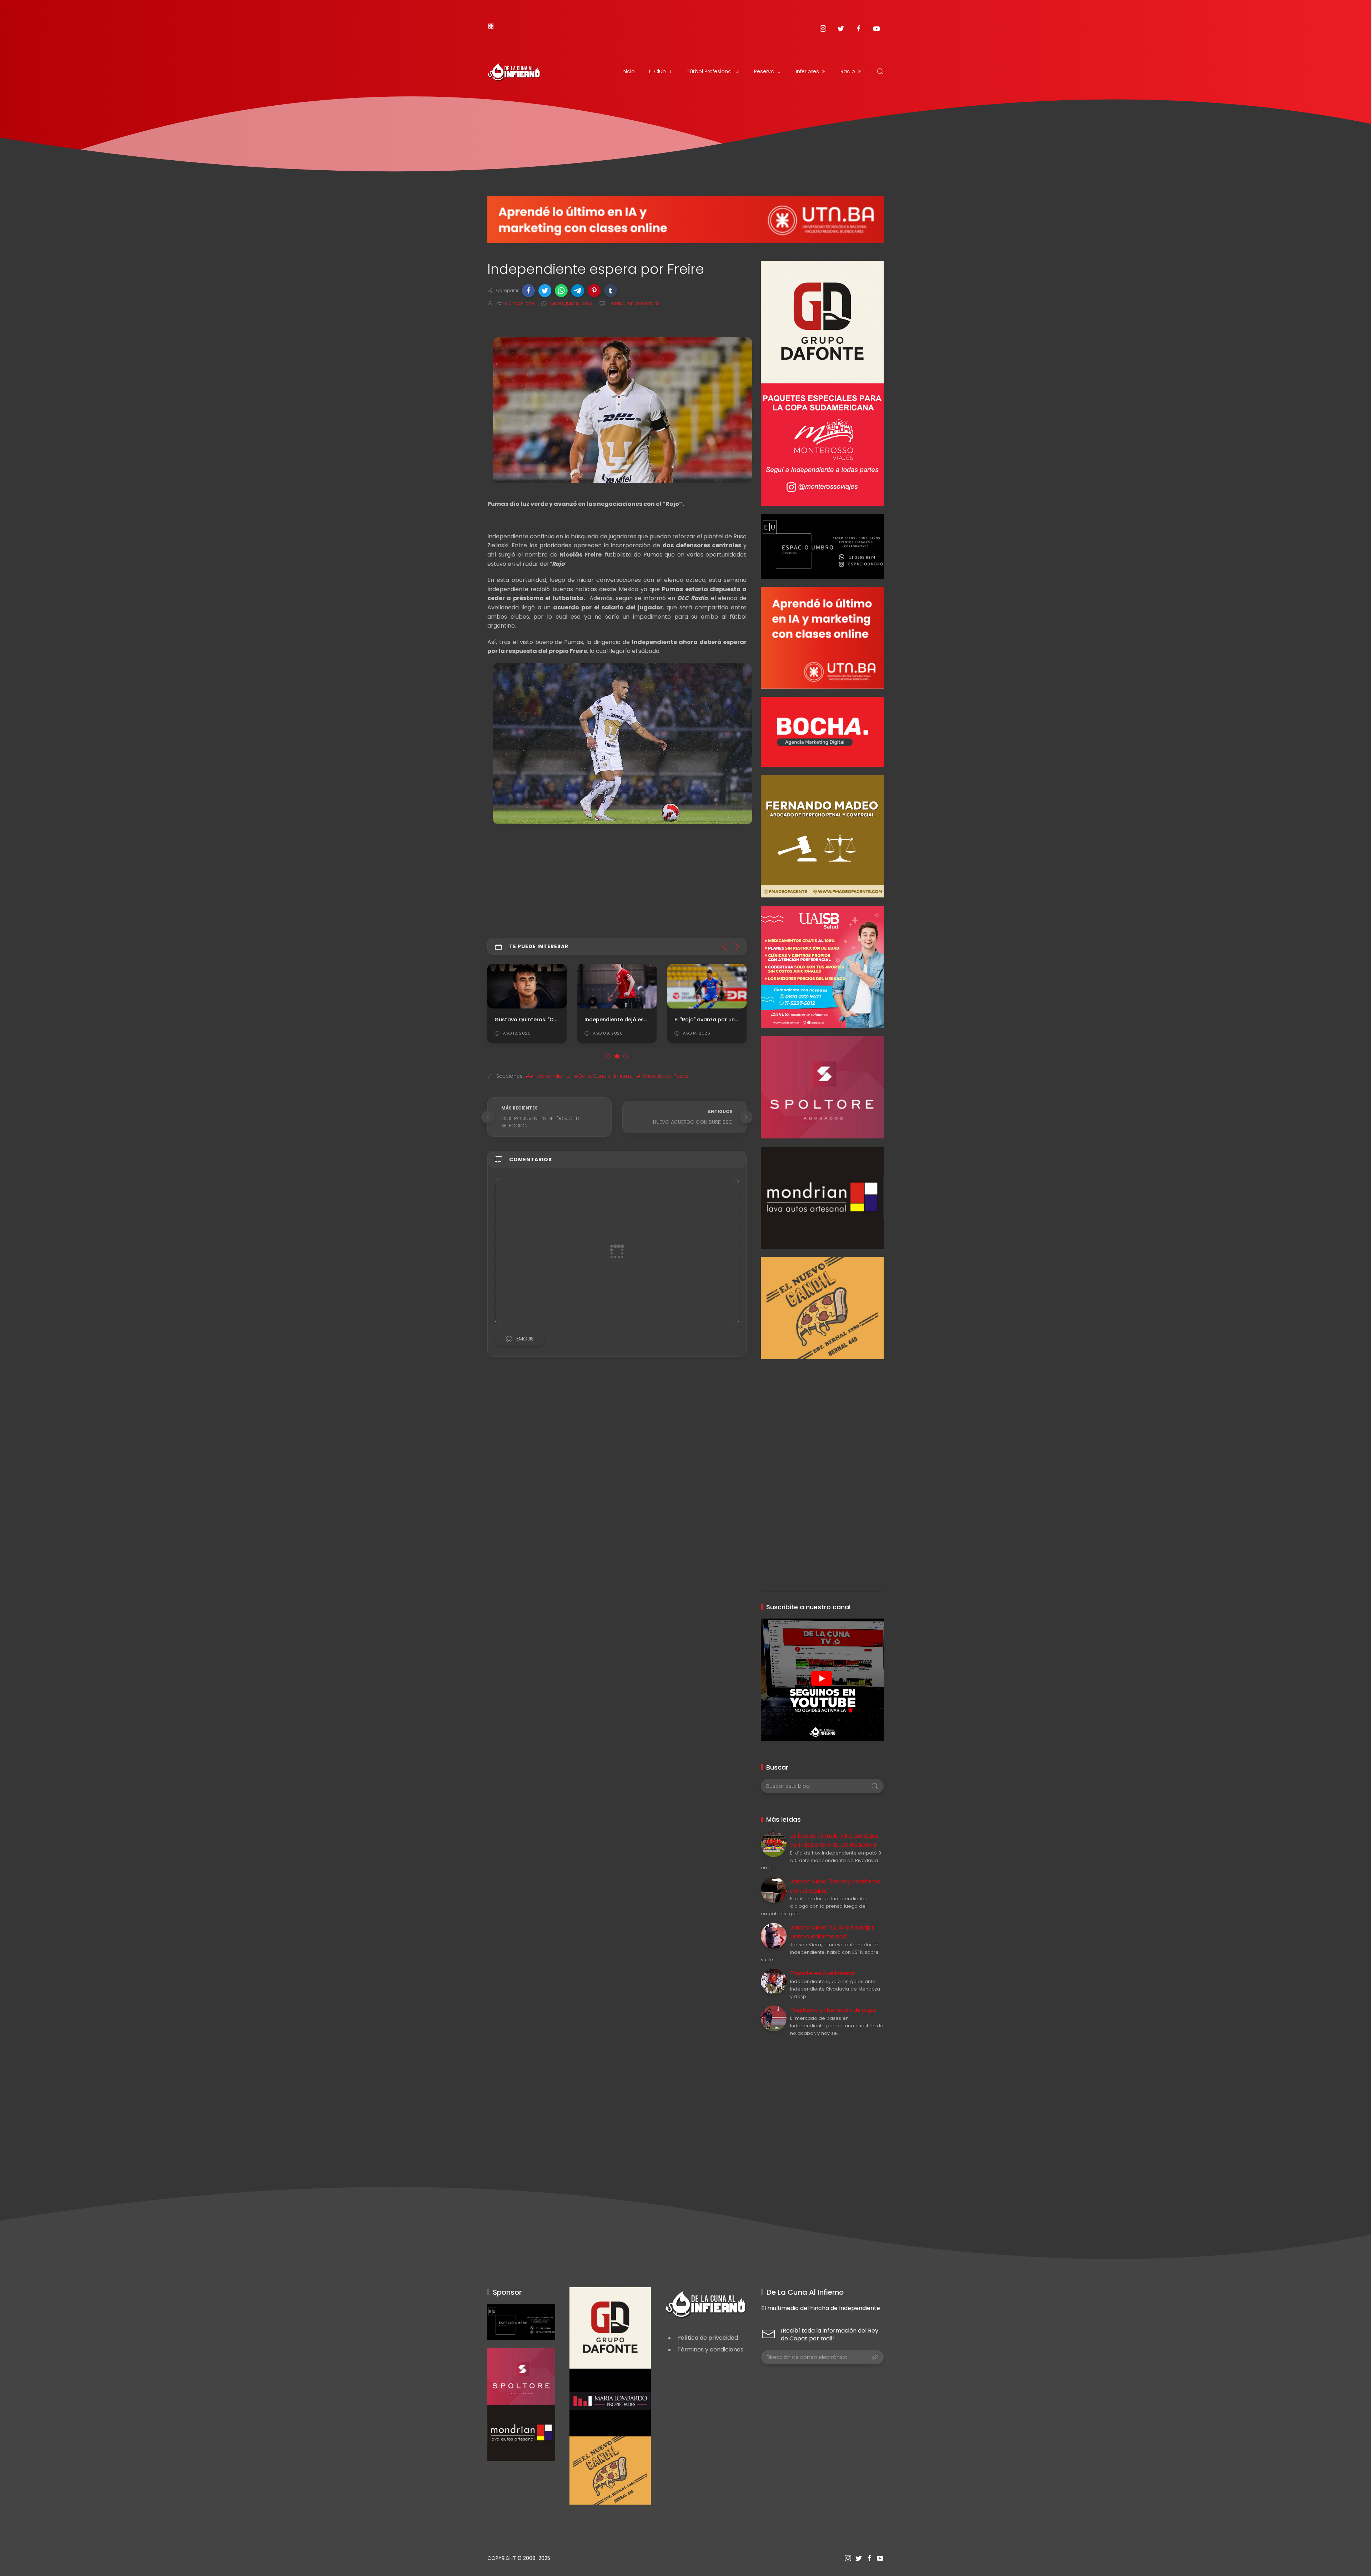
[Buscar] (880, 71)
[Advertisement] (822, 1409)
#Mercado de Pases (663, 1076)
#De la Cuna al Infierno (604, 1076)
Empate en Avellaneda (822, 1973)
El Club (657, 71)
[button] (528, 291)
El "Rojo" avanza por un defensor (717, 1020)
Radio (848, 71)
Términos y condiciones (710, 2349)
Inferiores (807, 71)
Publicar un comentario (634, 303)
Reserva (764, 71)
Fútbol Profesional (710, 71)
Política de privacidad (708, 2338)
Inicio (628, 71)
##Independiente (548, 1076)
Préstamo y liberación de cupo (833, 2010)
